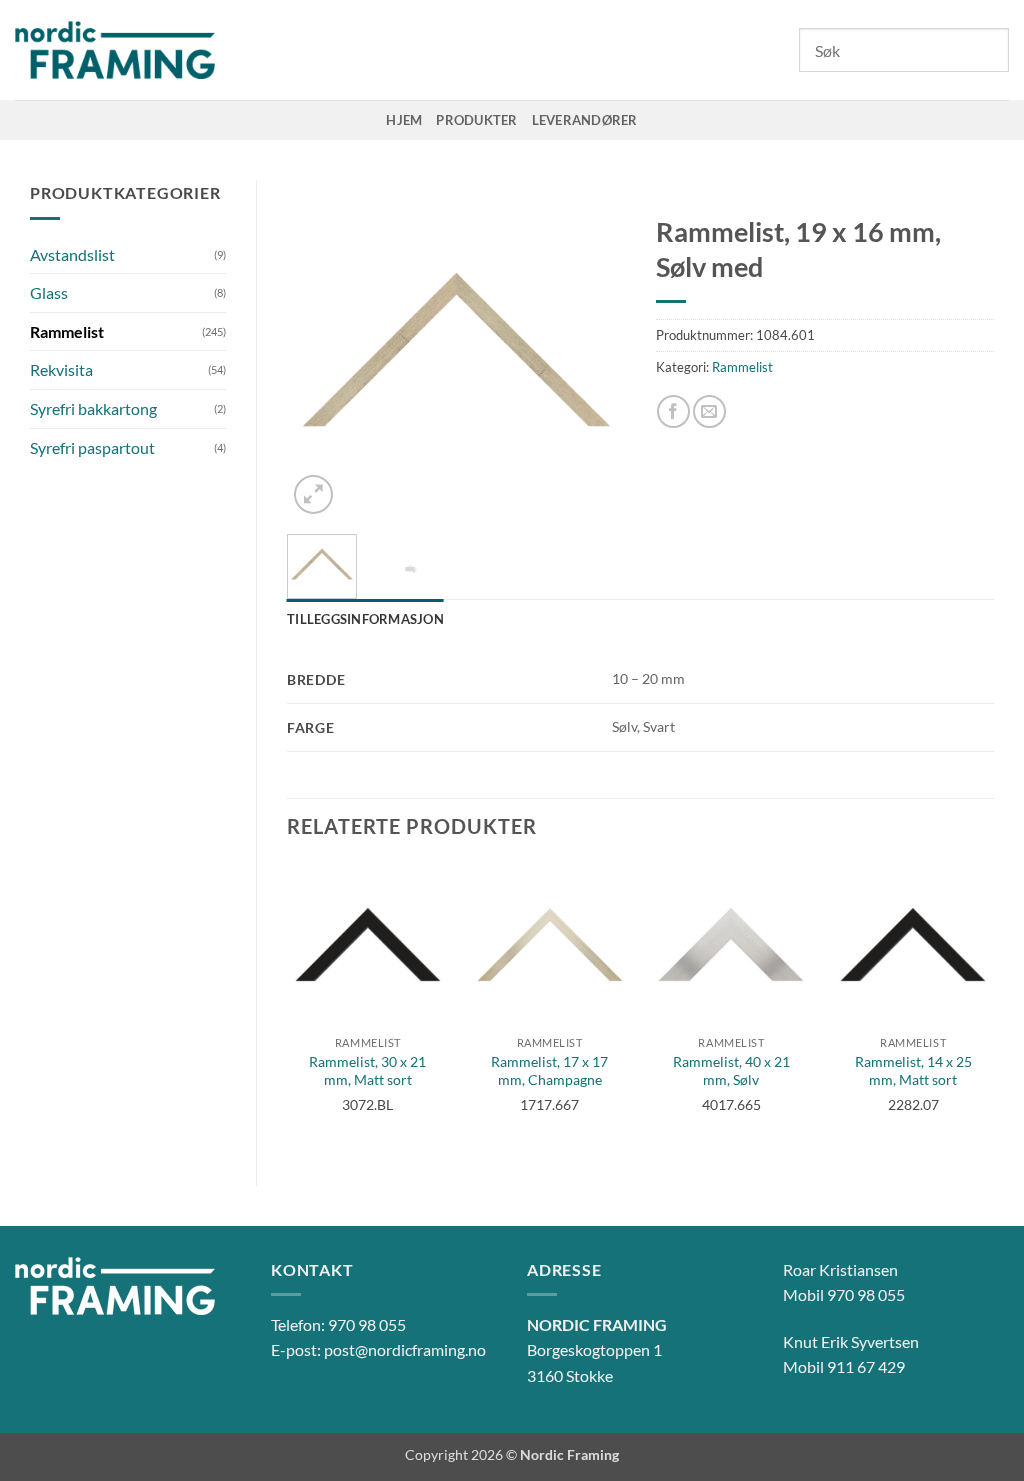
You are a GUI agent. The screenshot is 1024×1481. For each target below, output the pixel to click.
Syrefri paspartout (92, 447)
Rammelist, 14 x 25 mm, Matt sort (913, 1071)
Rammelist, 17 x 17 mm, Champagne (549, 1071)
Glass (49, 292)
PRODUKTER (476, 120)
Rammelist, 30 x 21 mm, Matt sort (367, 1071)
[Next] (594, 350)
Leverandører (585, 120)
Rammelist (67, 331)
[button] (313, 494)
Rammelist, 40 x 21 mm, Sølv (731, 1071)
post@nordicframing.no (405, 1349)
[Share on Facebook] (673, 411)
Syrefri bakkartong (93, 408)
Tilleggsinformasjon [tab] (365, 619)
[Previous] (319, 350)
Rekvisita (61, 369)
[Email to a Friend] (709, 411)
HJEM (404, 120)
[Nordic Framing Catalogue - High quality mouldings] (115, 50)
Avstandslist (72, 254)
